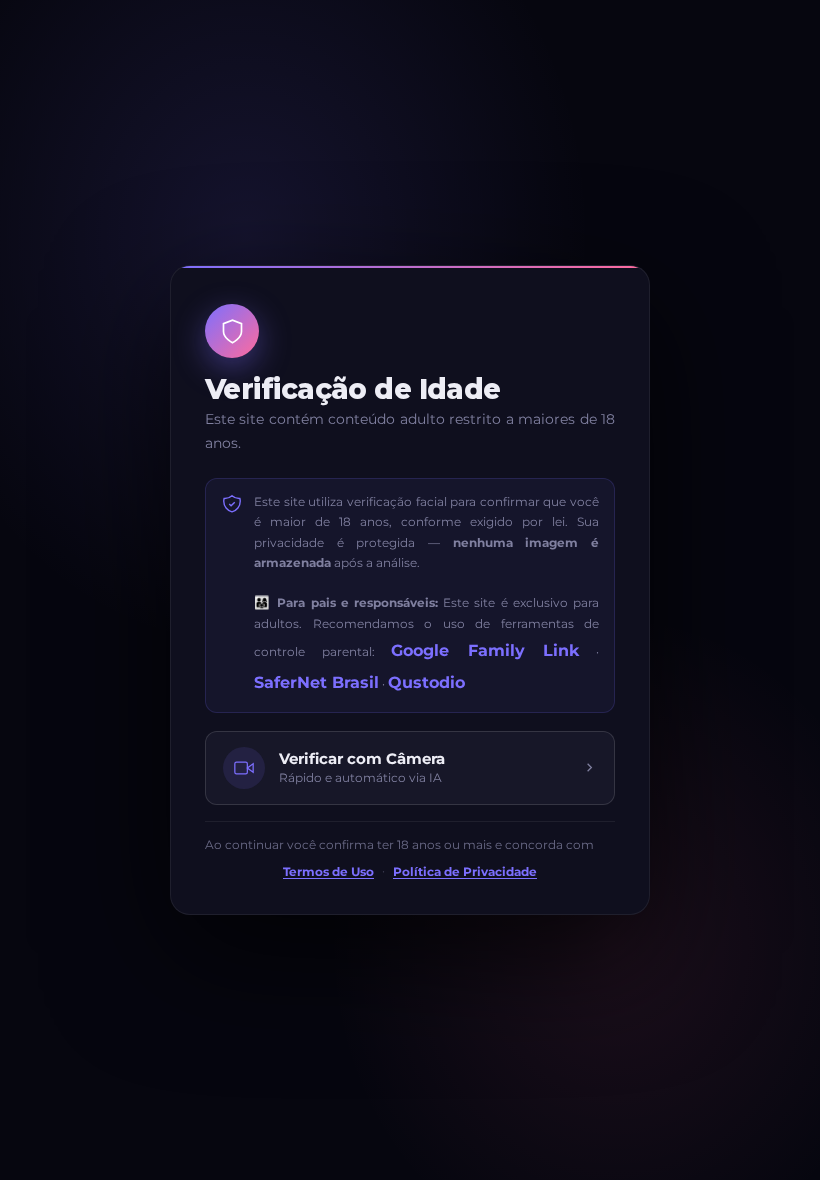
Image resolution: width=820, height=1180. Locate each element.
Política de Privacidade (465, 872)
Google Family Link (485, 650)
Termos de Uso (328, 872)
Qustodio (426, 682)
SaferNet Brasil (316, 682)
